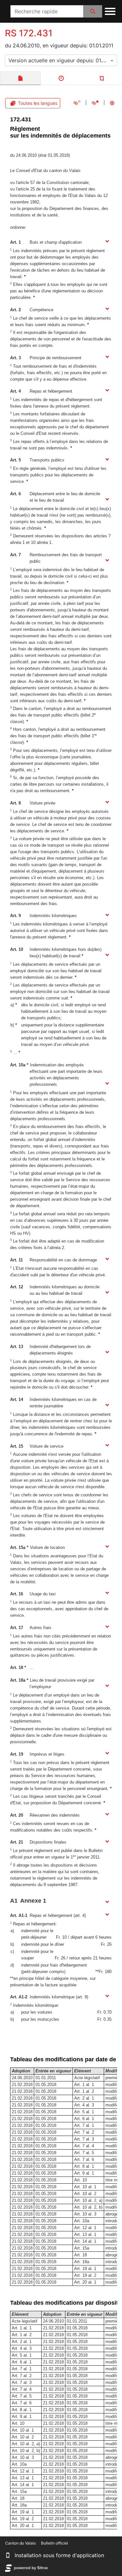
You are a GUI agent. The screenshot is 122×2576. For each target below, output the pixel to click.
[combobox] (61, 60)
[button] (8, 2555)
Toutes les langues (38, 103)
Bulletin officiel (54, 2543)
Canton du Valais (20, 2543)
